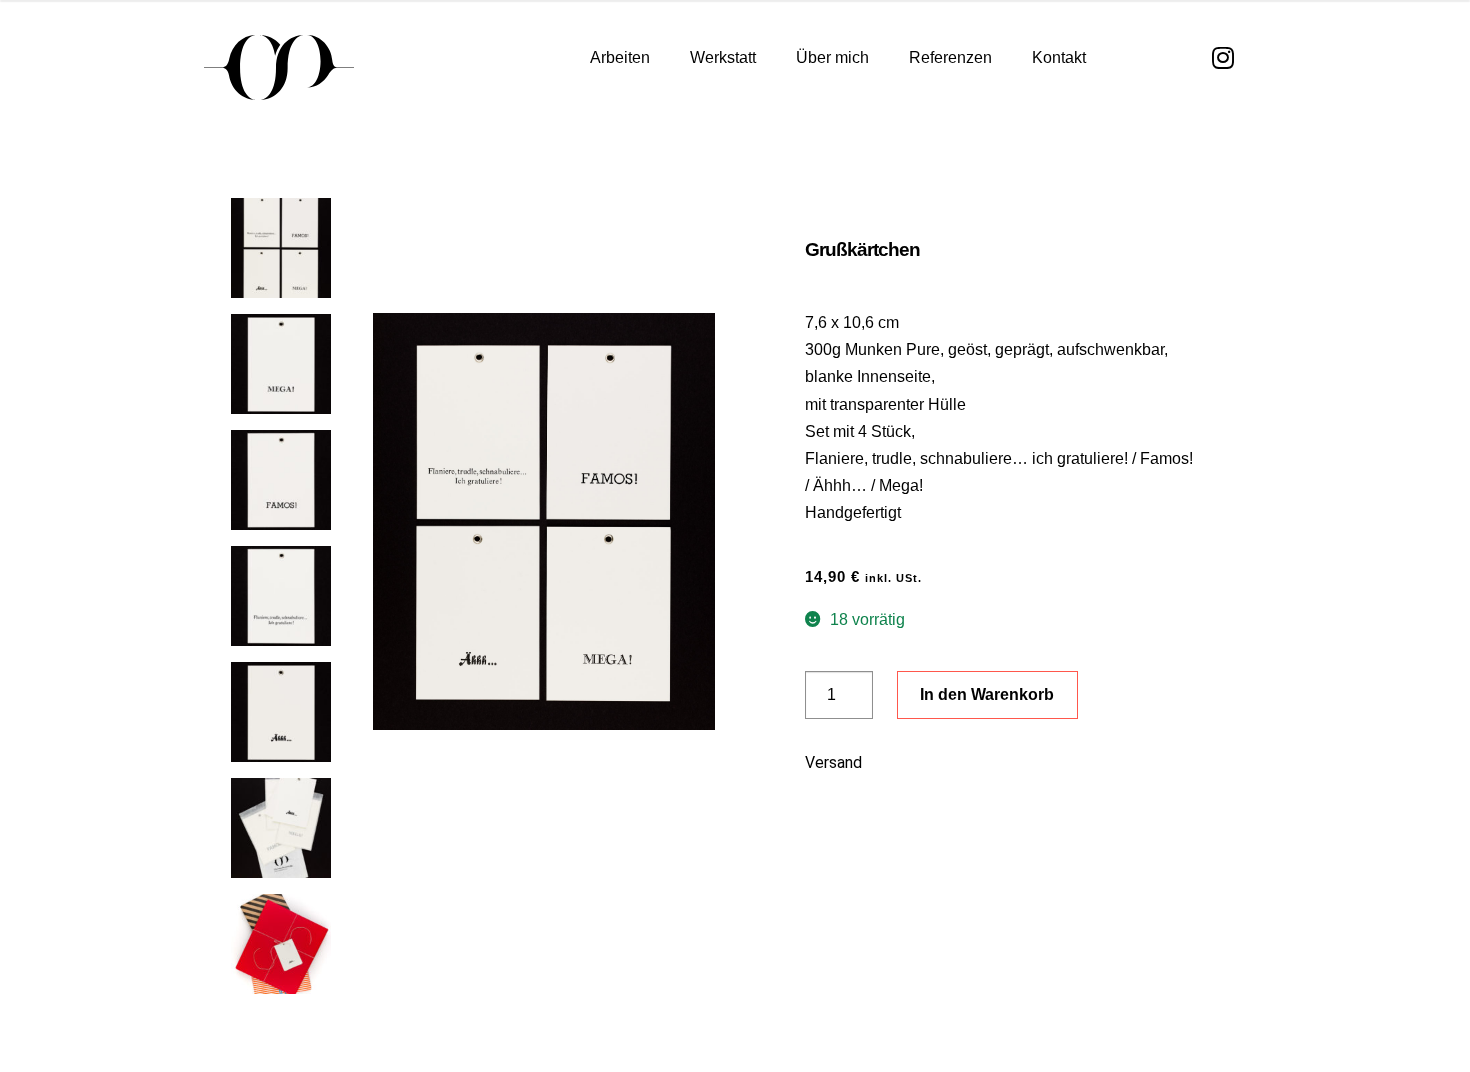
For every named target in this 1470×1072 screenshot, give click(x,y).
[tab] (1001, 770)
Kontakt (1059, 57)
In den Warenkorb (987, 694)
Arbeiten (620, 57)
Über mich (832, 57)
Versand (833, 762)
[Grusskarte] (544, 521)
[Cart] (1141, 58)
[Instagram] (1223, 57)
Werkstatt (723, 57)
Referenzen (950, 57)
